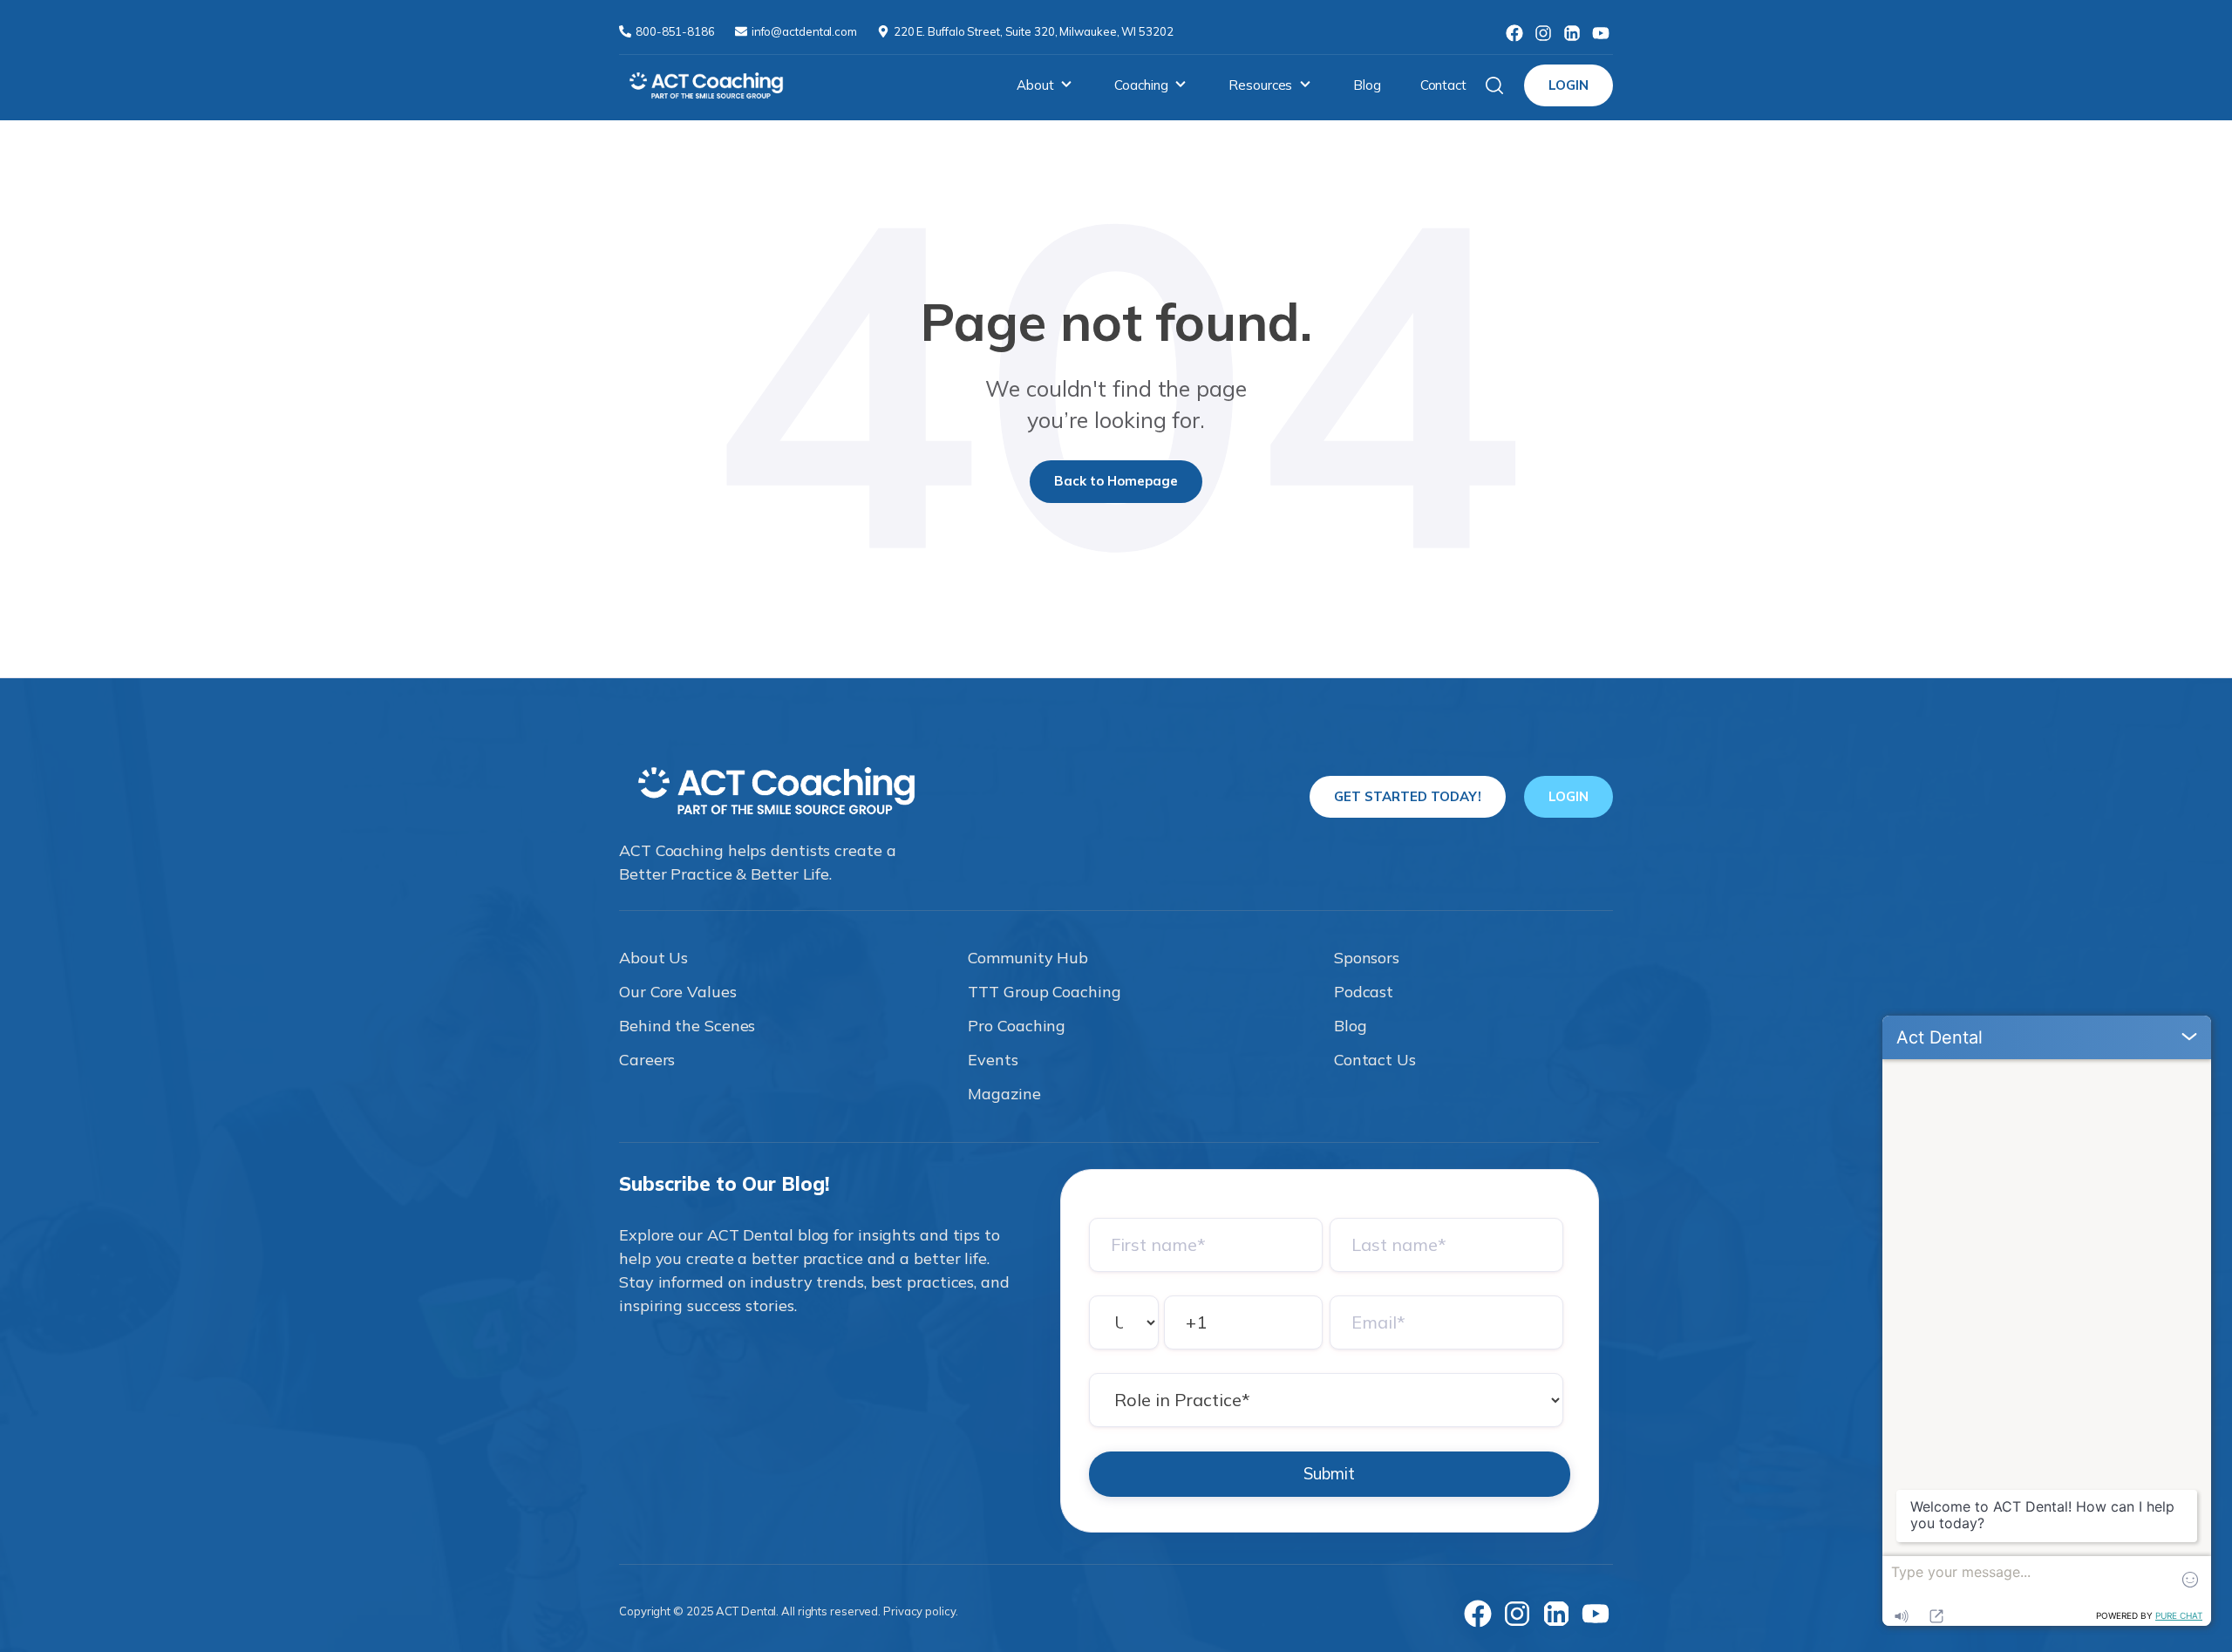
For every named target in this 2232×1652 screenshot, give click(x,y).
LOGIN (1569, 85)
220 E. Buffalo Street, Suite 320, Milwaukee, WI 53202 (1034, 31)
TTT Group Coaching (1044, 992)
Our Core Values (678, 992)
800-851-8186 (677, 31)
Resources (1260, 85)
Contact (1443, 85)
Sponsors (1367, 958)
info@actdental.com (806, 31)
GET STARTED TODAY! (1408, 796)
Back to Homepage (1116, 481)
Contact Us (1375, 1060)
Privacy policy (919, 1611)
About (1035, 85)
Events (993, 1060)
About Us (653, 958)
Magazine (1004, 1094)
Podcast (1364, 992)
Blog (1367, 85)
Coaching (1141, 85)
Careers (647, 1060)
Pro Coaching (1017, 1026)
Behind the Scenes (687, 1026)
